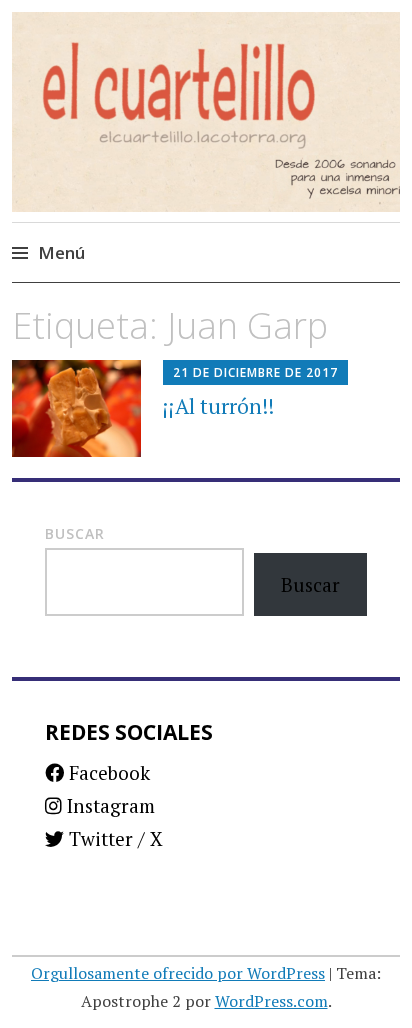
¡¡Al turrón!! (218, 406)
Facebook (107, 772)
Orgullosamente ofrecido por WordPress (178, 973)
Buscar (75, 533)
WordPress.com (271, 1001)
